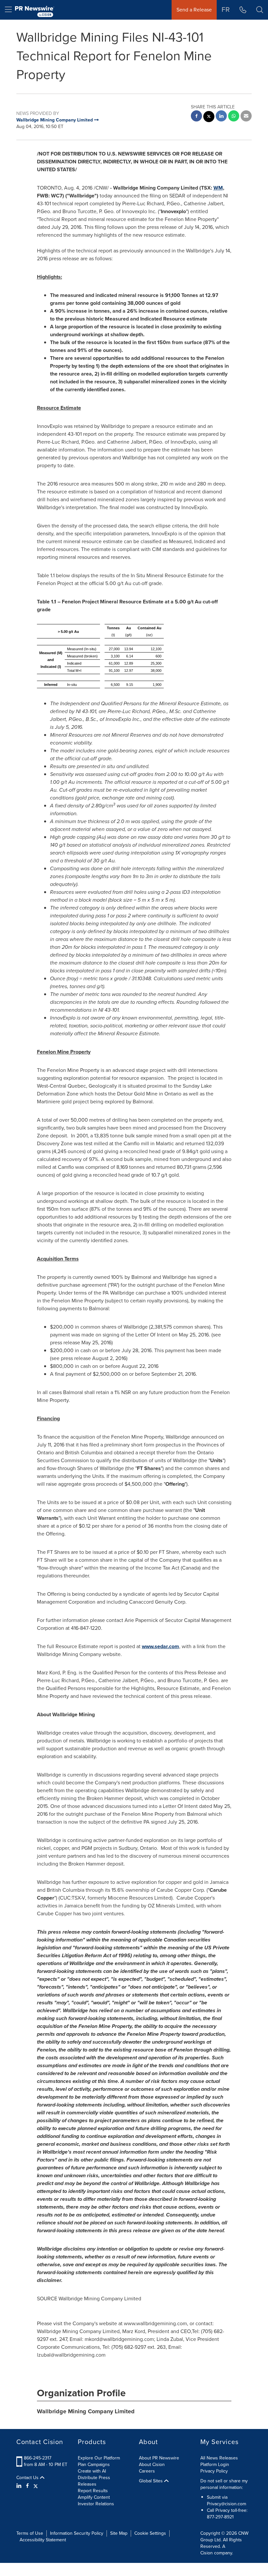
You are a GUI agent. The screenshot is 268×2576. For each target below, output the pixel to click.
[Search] (260, 10)
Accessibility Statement (43, 2540)
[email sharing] (246, 117)
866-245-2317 (38, 2458)
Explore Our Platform (99, 2458)
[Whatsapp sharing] (234, 117)
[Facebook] (27, 2486)
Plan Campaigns (94, 2465)
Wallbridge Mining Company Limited (86, 2411)
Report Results (93, 2491)
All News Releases (219, 2458)
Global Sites (151, 2481)
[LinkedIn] (20, 2486)
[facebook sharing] (196, 117)
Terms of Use (30, 2533)
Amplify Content (94, 2497)
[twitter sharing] (209, 117)
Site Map (119, 2533)
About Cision (152, 2465)
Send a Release (194, 10)
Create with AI (92, 2471)
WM (218, 188)
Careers (147, 2471)
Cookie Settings (150, 2533)
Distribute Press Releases (94, 2481)
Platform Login (215, 2465)
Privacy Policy (214, 2471)
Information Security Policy (77, 2533)
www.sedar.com (160, 1646)
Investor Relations (96, 2504)
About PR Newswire (159, 2458)
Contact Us (28, 2478)
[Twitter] (36, 2486)
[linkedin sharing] (221, 117)
